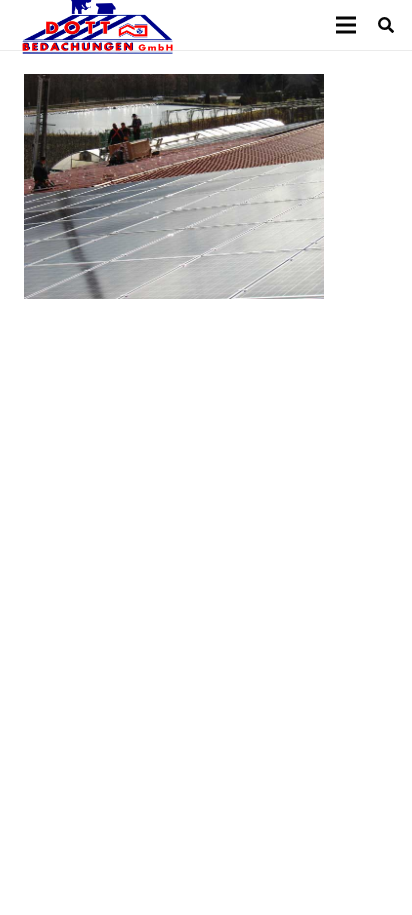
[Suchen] (386, 25)
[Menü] (346, 25)
